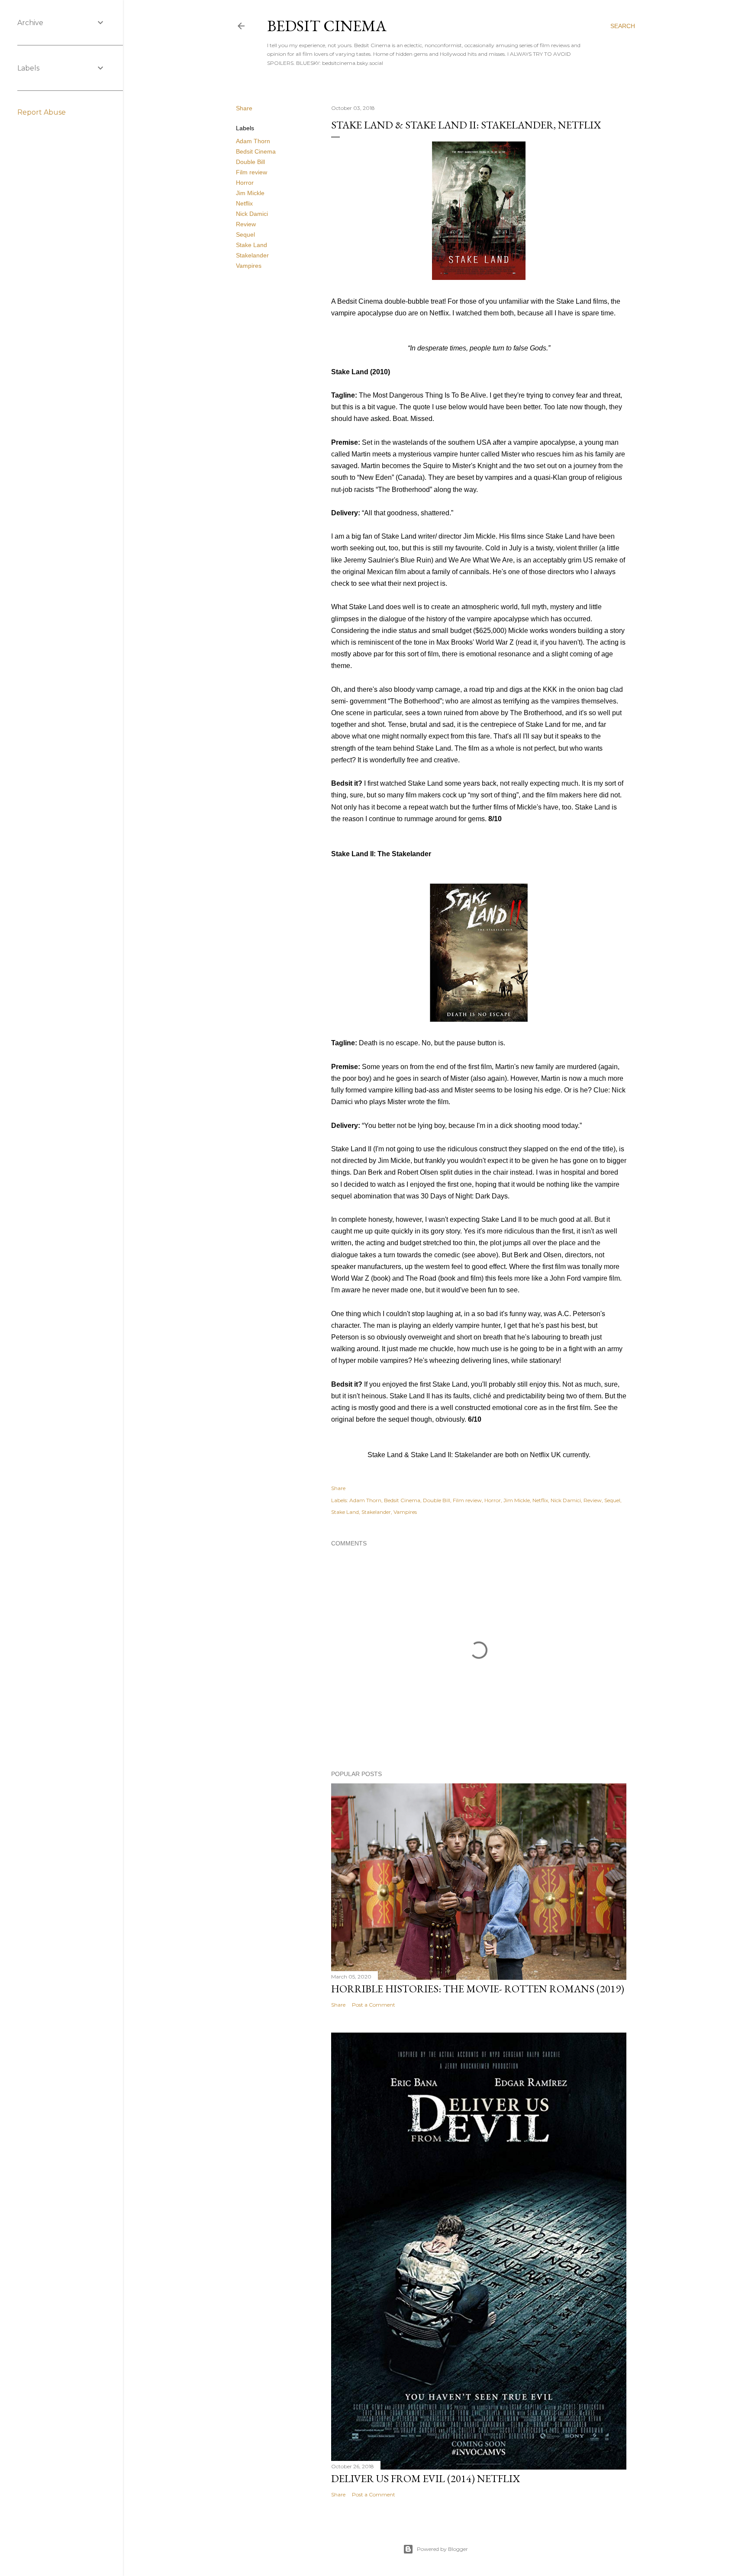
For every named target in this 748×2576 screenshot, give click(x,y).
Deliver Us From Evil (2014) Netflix (426, 2478)
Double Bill (250, 162)
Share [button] (244, 108)
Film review (251, 172)
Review (246, 224)
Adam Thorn (253, 141)
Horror (245, 183)
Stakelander (252, 255)
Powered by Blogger (442, 2549)
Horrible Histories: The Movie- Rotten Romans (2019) (478, 1989)
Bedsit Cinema (327, 26)
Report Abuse (42, 112)
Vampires (249, 266)
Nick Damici (252, 214)
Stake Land (251, 245)
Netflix (244, 203)
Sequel (245, 234)
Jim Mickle (250, 193)
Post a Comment (374, 2005)
